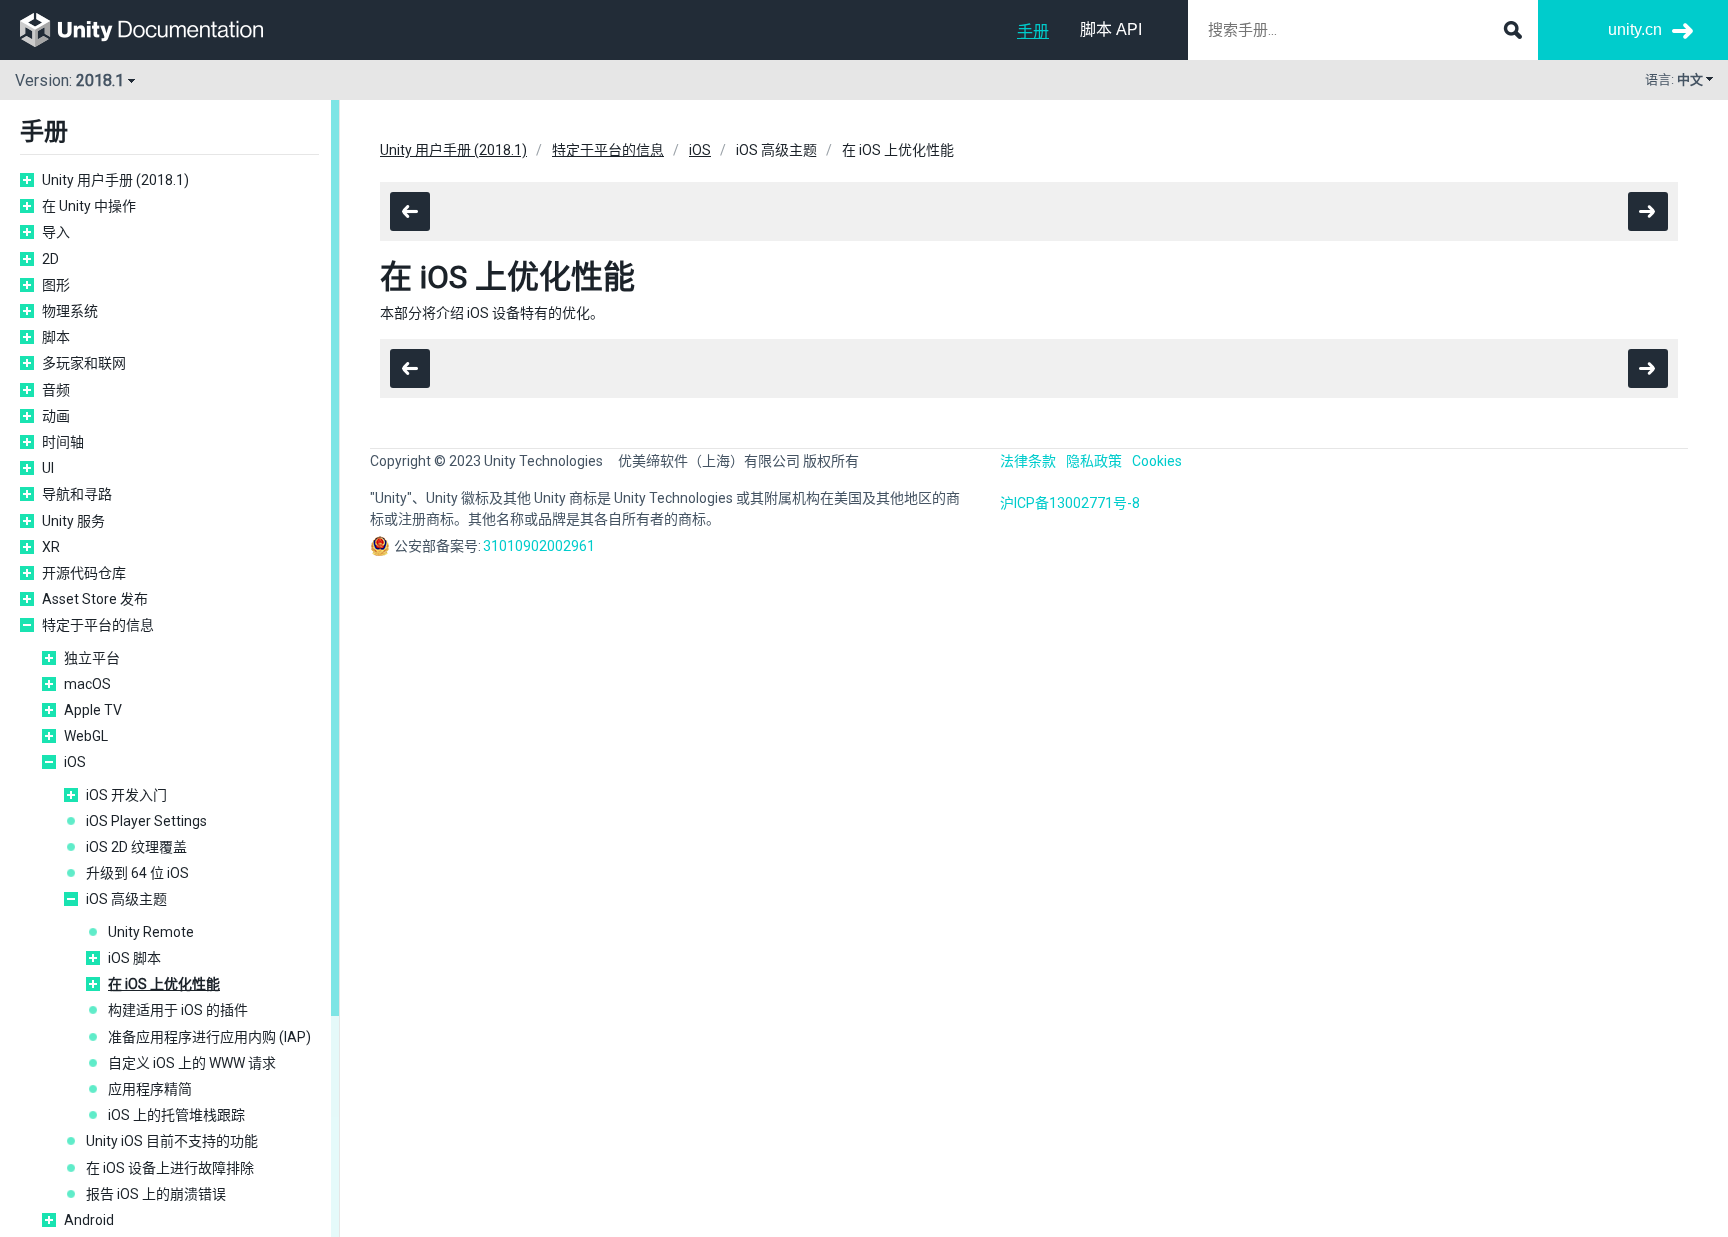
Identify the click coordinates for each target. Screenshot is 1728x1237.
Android (89, 1220)
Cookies (1157, 461)
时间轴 (63, 442)
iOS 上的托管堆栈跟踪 (176, 1115)
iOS (75, 762)
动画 (56, 416)
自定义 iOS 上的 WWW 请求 (192, 1063)
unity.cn (1635, 29)
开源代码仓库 (84, 573)
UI (48, 468)
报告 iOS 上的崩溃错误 (156, 1194)
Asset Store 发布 (95, 599)
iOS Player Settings (146, 821)
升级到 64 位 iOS (137, 873)
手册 (1033, 31)
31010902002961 (539, 546)
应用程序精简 (150, 1089)
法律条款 (1028, 461)
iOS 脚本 (134, 958)
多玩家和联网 (84, 363)
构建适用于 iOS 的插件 (178, 1010)
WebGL (86, 736)
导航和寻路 (77, 494)
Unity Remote (151, 932)
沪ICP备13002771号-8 (1070, 503)
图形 (56, 285)
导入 (56, 232)
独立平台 (92, 658)
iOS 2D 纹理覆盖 (136, 847)
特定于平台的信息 (98, 625)
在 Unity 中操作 (89, 206)
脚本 (56, 337)
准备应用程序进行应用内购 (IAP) (209, 1037)
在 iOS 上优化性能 (164, 984)
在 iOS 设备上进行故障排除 (170, 1168)
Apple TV (93, 710)
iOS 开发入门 (126, 795)
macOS (87, 684)
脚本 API (1111, 29)
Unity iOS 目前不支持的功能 (172, 1141)
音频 (56, 390)
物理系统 (70, 311)
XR (51, 547)
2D (50, 259)
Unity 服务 (73, 521)
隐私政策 (1094, 461)
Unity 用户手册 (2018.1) (115, 180)
